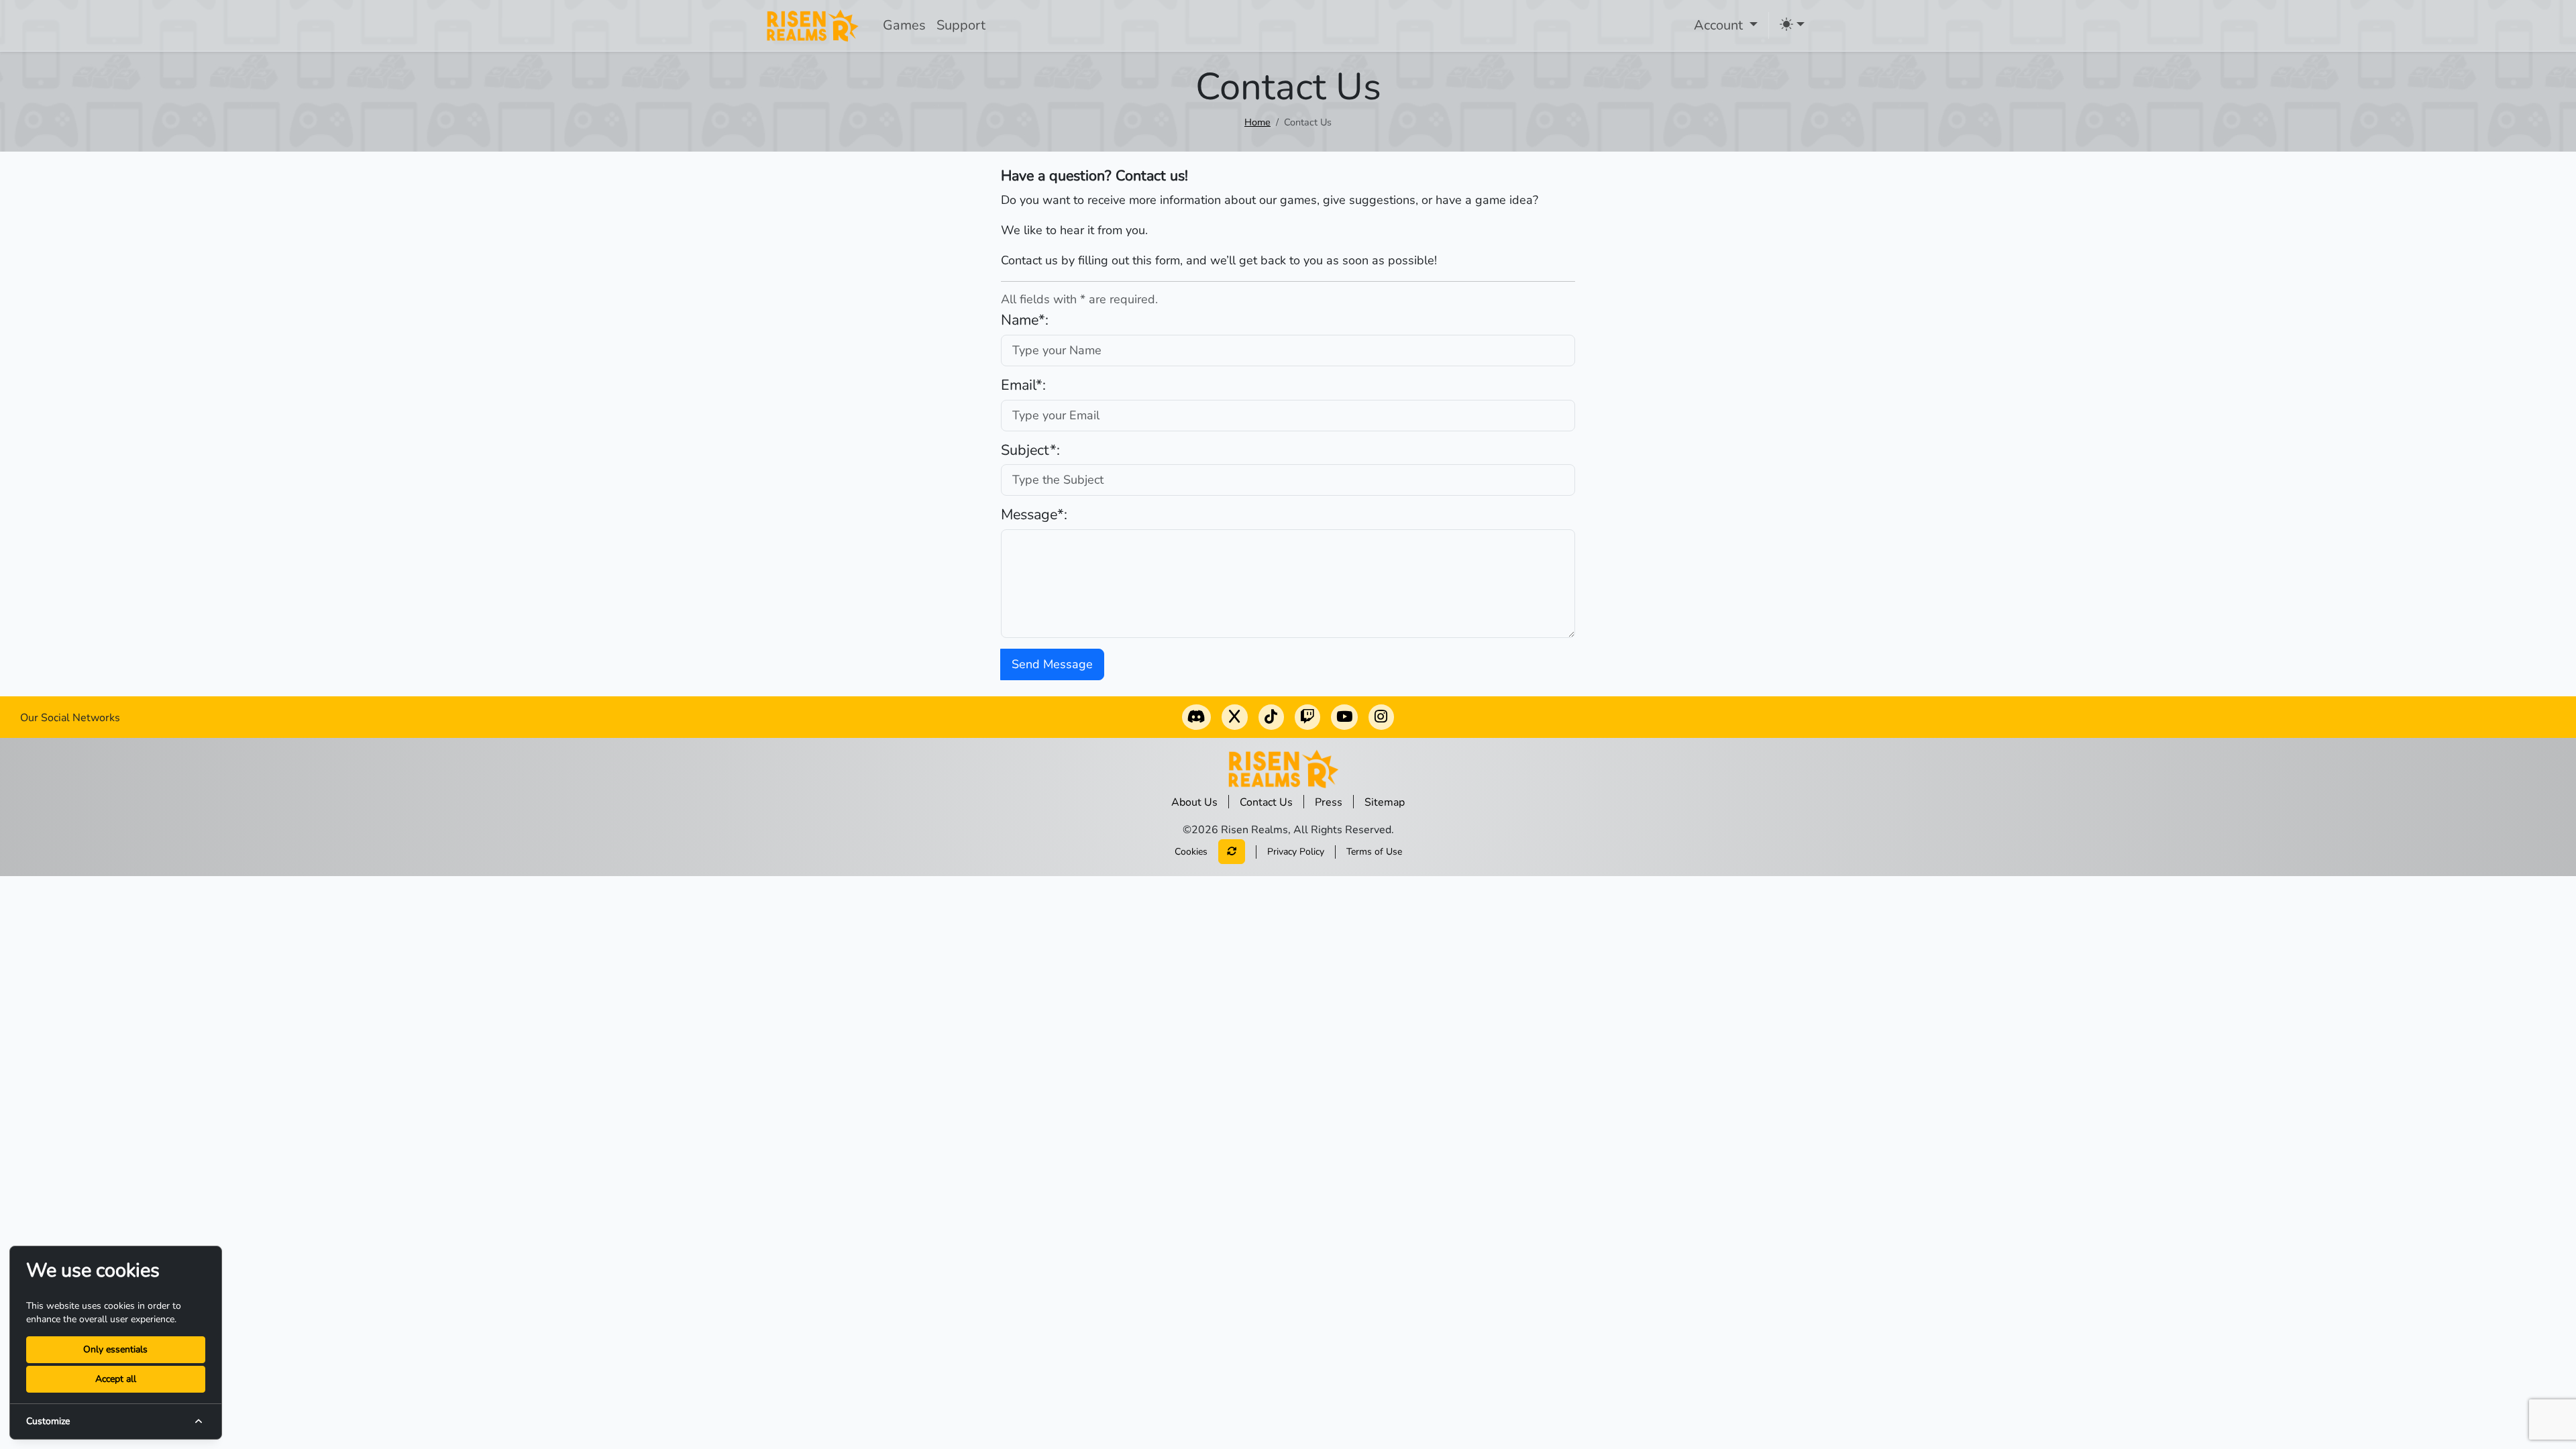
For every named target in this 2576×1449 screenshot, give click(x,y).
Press (1329, 802)
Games (904, 25)
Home (1257, 122)
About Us (1194, 802)
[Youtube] (1344, 718)
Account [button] (1720, 25)
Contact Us (1266, 802)
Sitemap (1385, 802)
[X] (1234, 718)
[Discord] (1196, 718)
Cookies (1191, 852)
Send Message (1052, 664)
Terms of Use (1374, 852)
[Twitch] (1307, 718)
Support (961, 25)
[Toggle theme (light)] (1792, 24)
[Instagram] (1381, 718)
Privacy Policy (1296, 852)
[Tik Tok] (1271, 718)
